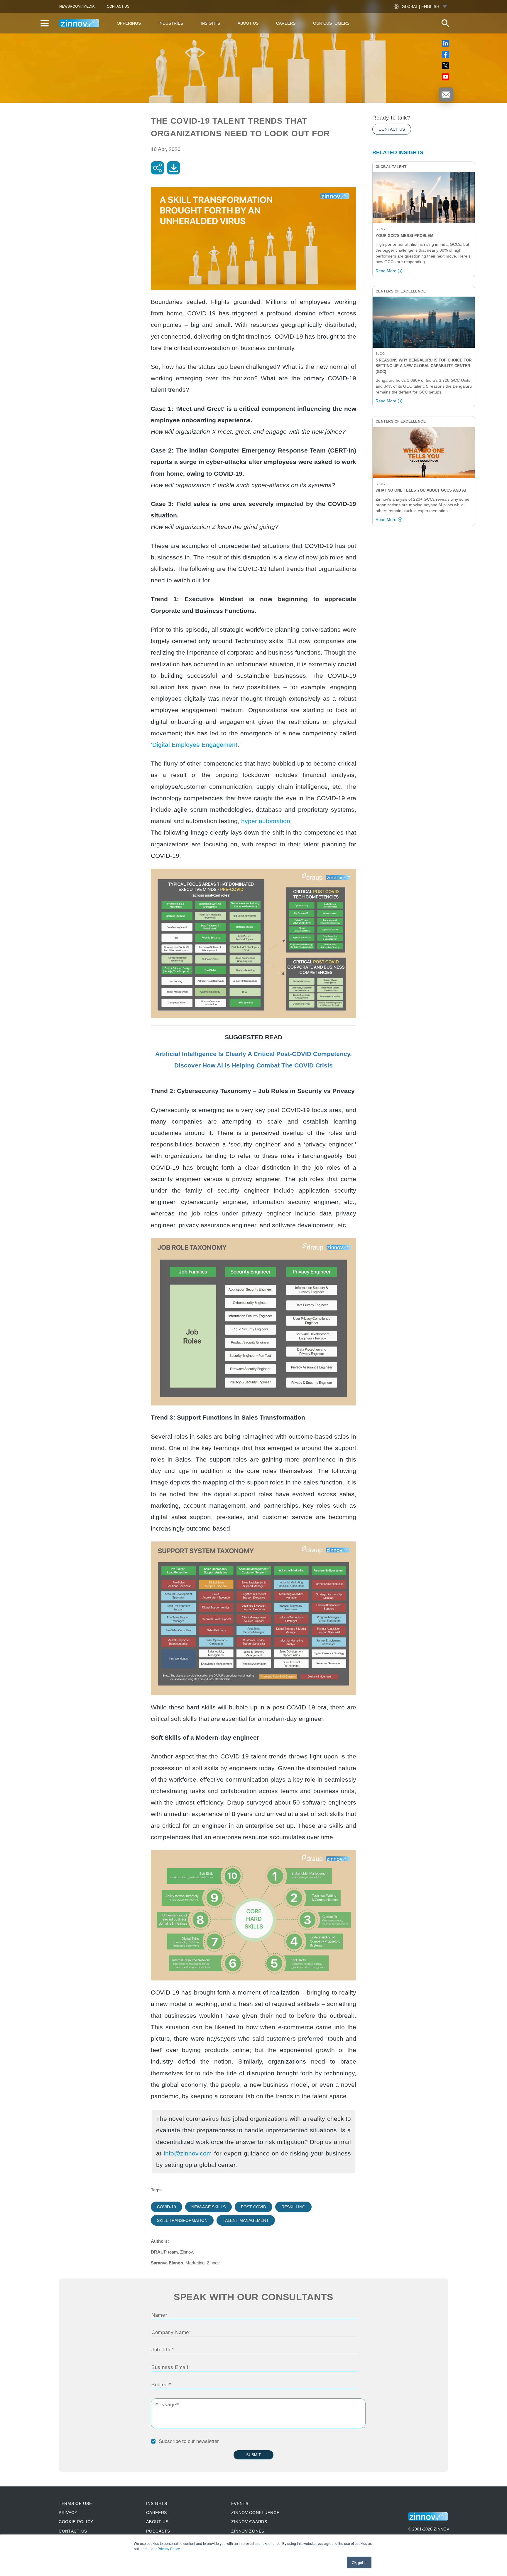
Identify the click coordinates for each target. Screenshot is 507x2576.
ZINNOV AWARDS (249, 2522)
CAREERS (157, 2513)
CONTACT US (118, 6)
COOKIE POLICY (76, 2522)
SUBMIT (253, 2455)
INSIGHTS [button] (210, 23)
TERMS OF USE (75, 2503)
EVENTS (240, 2503)
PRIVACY (68, 2513)
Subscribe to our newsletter (189, 2441)
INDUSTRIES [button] (171, 23)
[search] (445, 23)
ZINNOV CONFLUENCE (255, 2513)
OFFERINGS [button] (129, 23)
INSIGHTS (157, 2503)
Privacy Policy (169, 2549)
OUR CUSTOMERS (331, 23)
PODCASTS (158, 2531)
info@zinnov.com (188, 2153)
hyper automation (266, 821)
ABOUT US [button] (248, 23)
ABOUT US (157, 2522)
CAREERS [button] (286, 23)
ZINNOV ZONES (248, 2531)
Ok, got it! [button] (359, 2562)
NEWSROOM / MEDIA (77, 6)
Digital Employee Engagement (195, 745)
